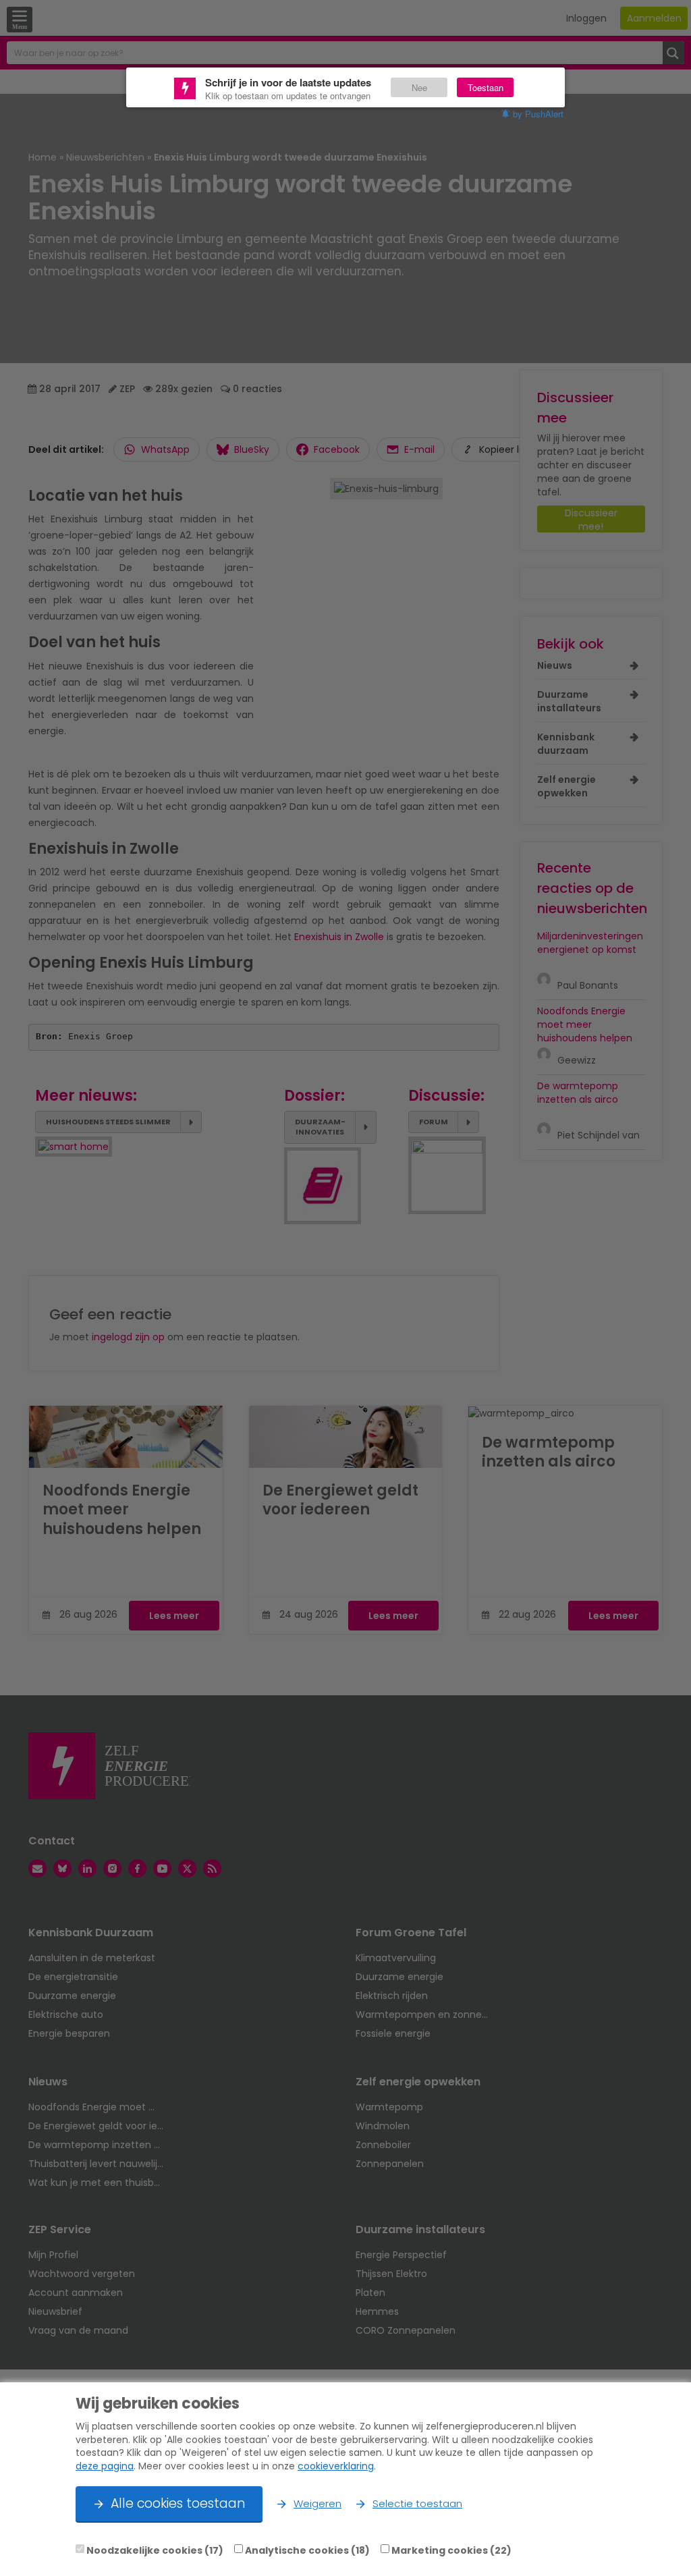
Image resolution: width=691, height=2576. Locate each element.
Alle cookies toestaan (178, 2503)
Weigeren (317, 2503)
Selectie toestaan (417, 2503)
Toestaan (486, 87)
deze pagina (105, 2466)
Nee (419, 87)
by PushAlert (538, 114)
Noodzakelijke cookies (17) (155, 2550)
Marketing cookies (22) (451, 2550)
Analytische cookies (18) (307, 2550)
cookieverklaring (336, 2466)
